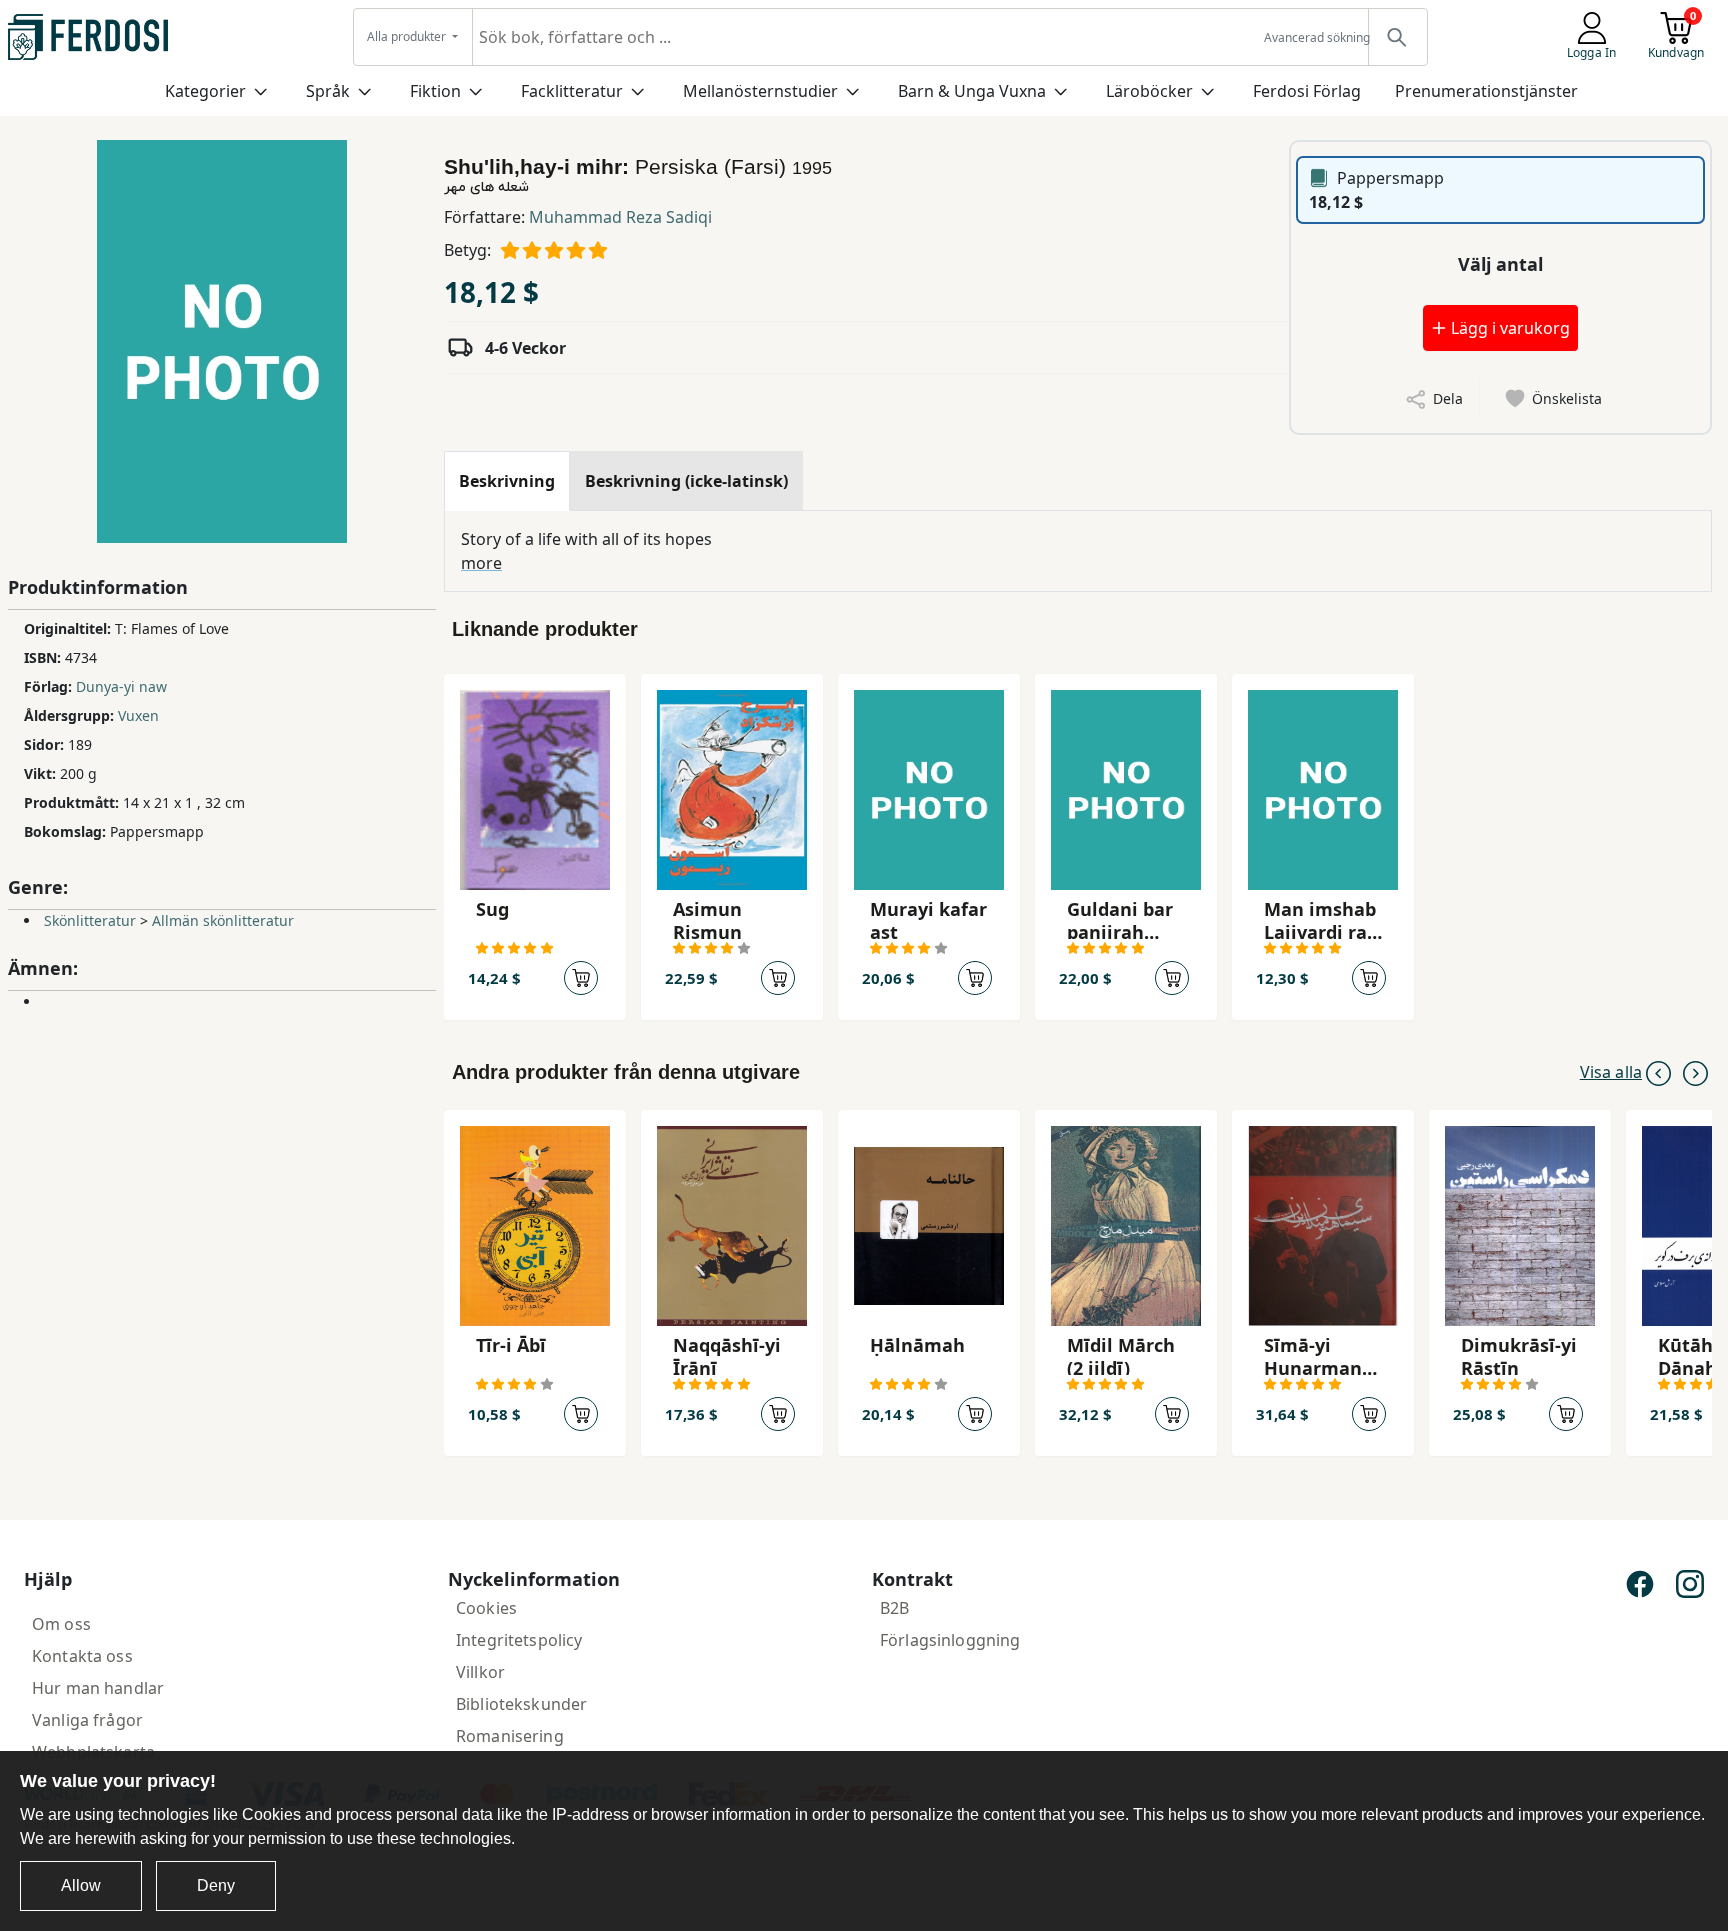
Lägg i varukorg (1508, 328)
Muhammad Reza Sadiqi (620, 217)
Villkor (480, 1672)
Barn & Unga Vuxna (972, 91)
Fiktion (435, 91)
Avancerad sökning (1317, 37)
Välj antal (1500, 264)
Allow (81, 1885)
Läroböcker (1149, 91)
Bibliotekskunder (521, 1704)
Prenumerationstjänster (1486, 91)
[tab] (507, 481)
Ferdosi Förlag (1307, 91)
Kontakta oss (82, 1656)
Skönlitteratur (90, 920)
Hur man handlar (98, 1688)
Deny (216, 1885)
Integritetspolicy (519, 1640)
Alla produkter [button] (408, 36)
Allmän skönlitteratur (223, 920)
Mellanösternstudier (760, 91)
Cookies (486, 1608)
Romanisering (510, 1736)
